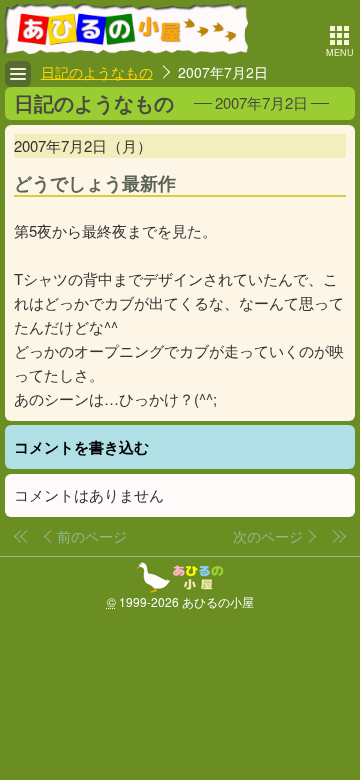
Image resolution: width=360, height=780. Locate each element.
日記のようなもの (97, 72)
